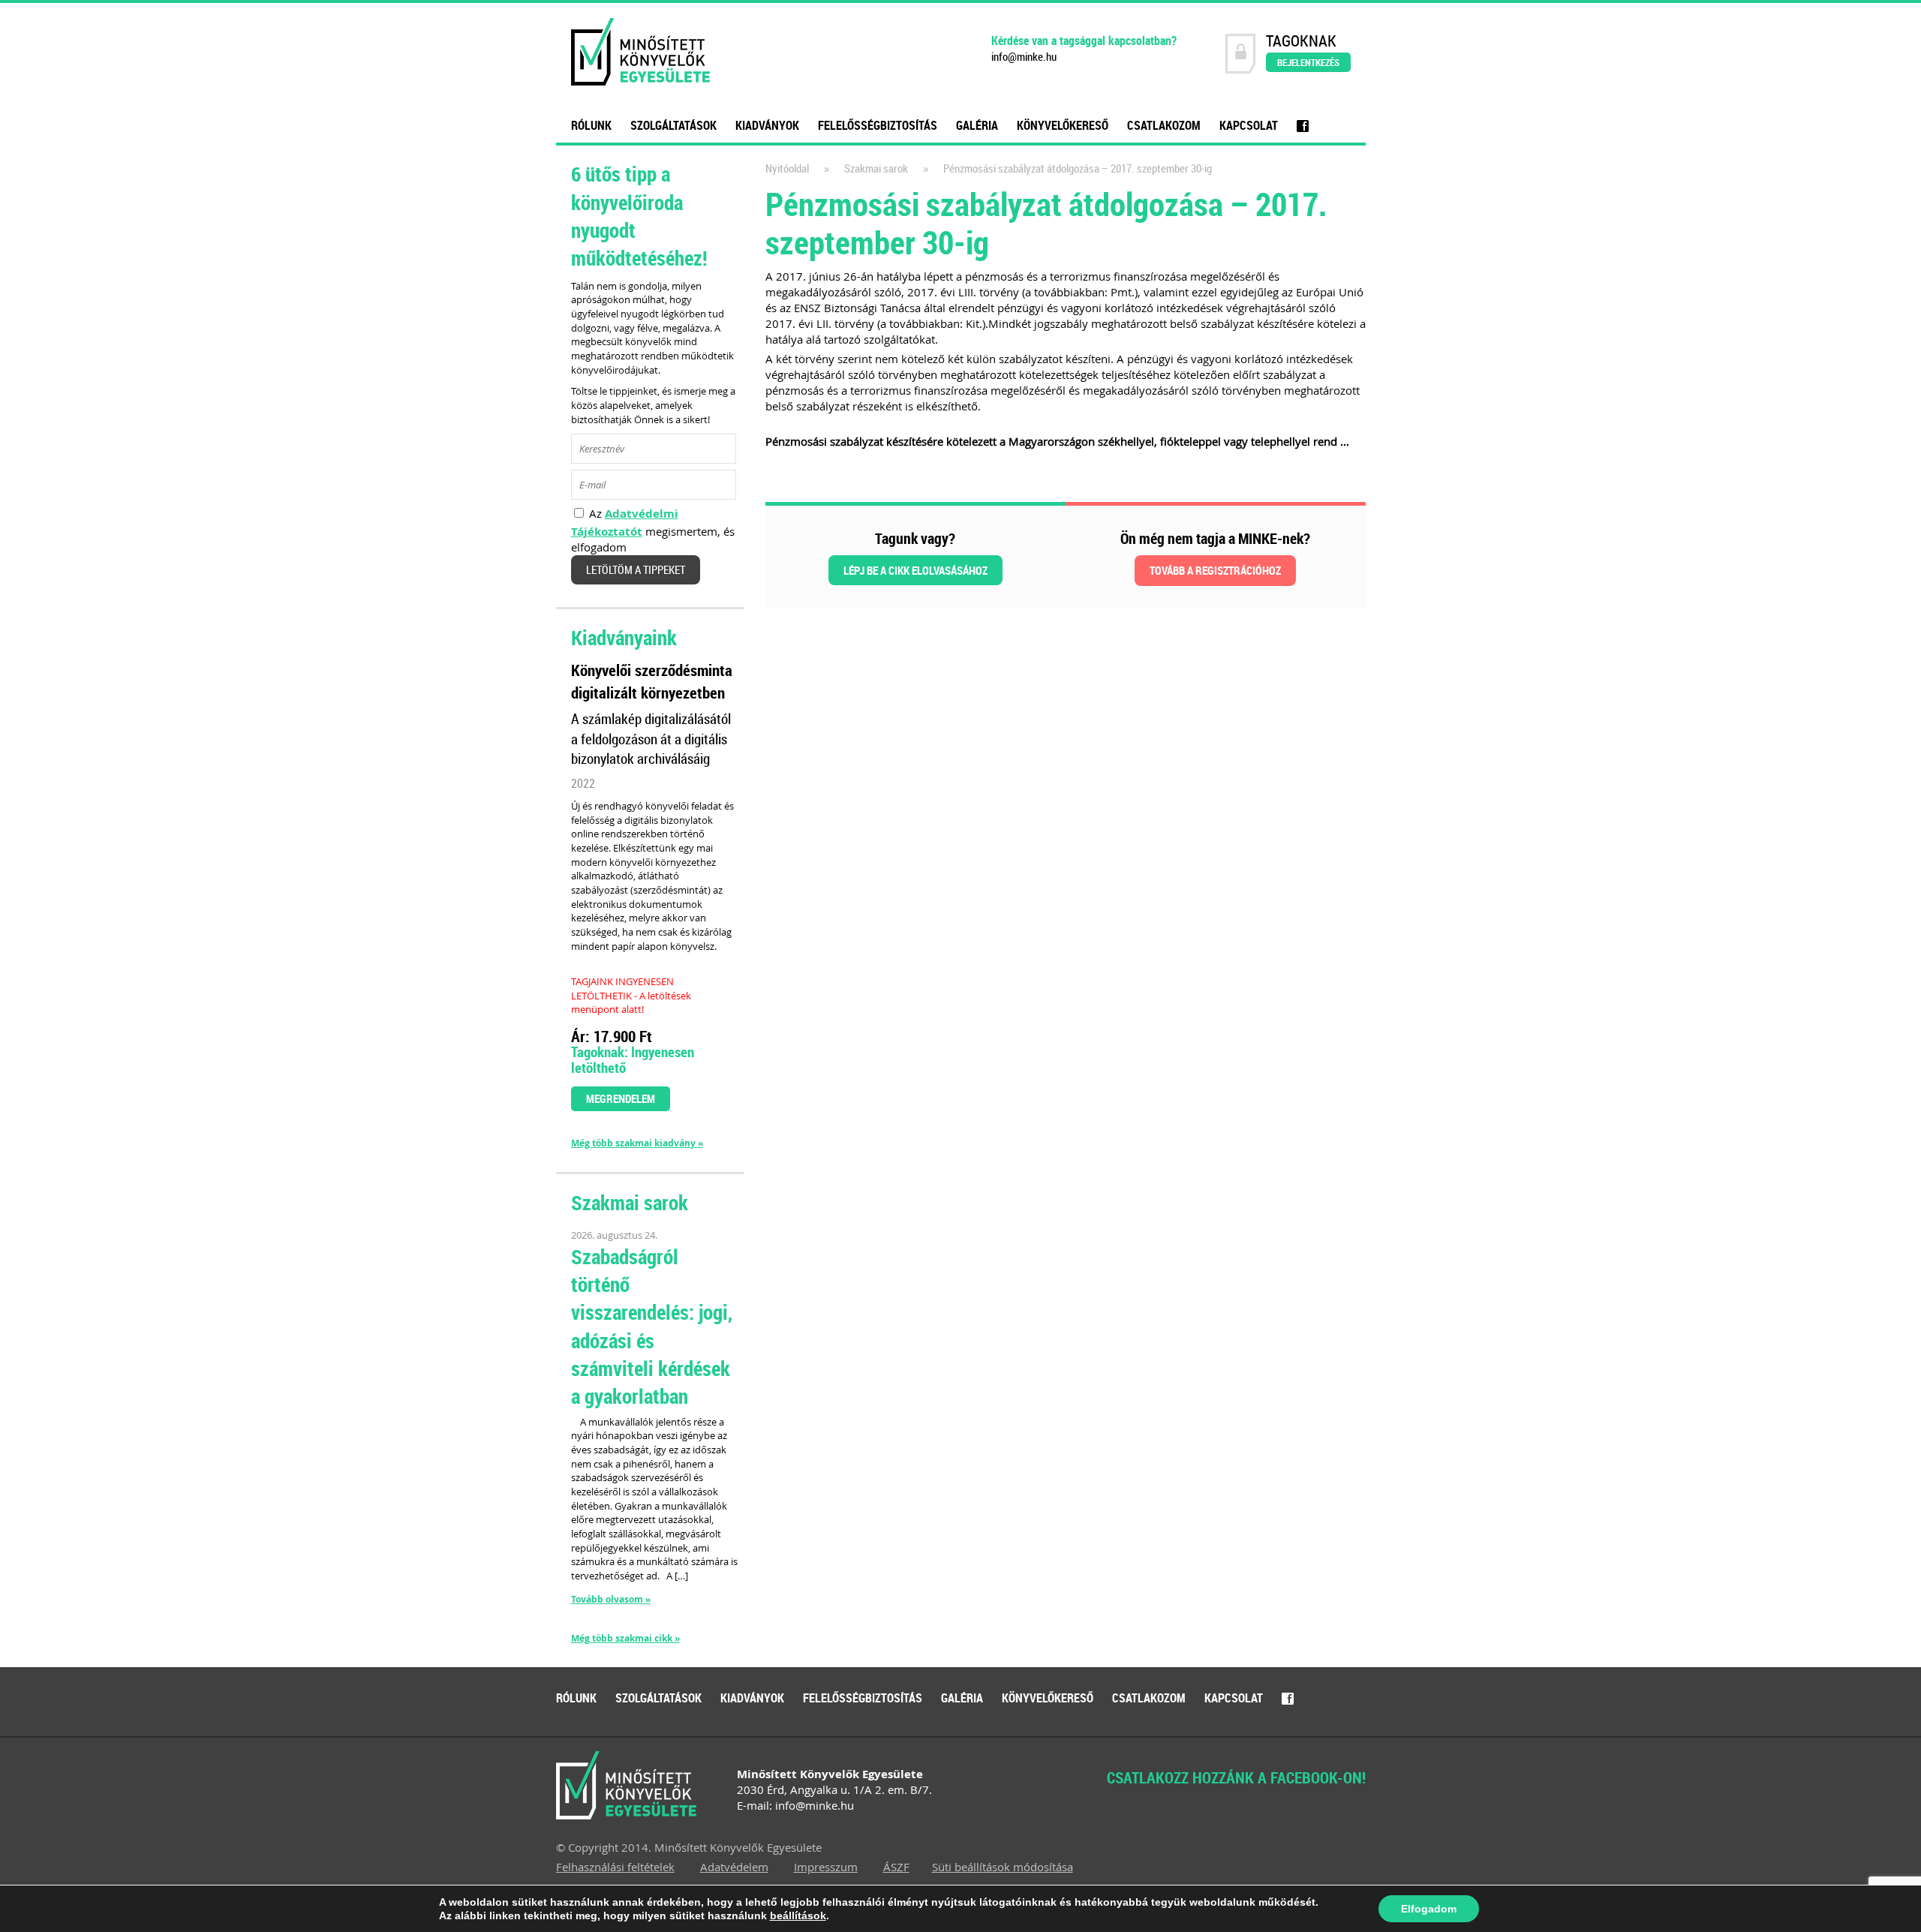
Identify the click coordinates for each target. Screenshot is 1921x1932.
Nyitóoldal (787, 168)
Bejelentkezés (1308, 62)
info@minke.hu (1024, 57)
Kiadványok (767, 125)
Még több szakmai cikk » (625, 1639)
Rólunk (591, 125)
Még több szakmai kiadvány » (637, 1143)
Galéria (977, 125)
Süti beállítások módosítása (1003, 1867)
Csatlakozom (1164, 125)
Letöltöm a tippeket (636, 570)
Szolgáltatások (673, 125)
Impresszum (826, 1867)
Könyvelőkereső (1063, 125)
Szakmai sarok (876, 168)
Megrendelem (621, 1098)
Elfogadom (1429, 1909)
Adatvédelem (734, 1867)
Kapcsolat (1249, 125)
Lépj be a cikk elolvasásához (915, 570)
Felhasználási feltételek (615, 1867)
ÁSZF (896, 1867)
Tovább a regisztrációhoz (1215, 570)
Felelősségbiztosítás (878, 125)
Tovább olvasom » (611, 1599)
